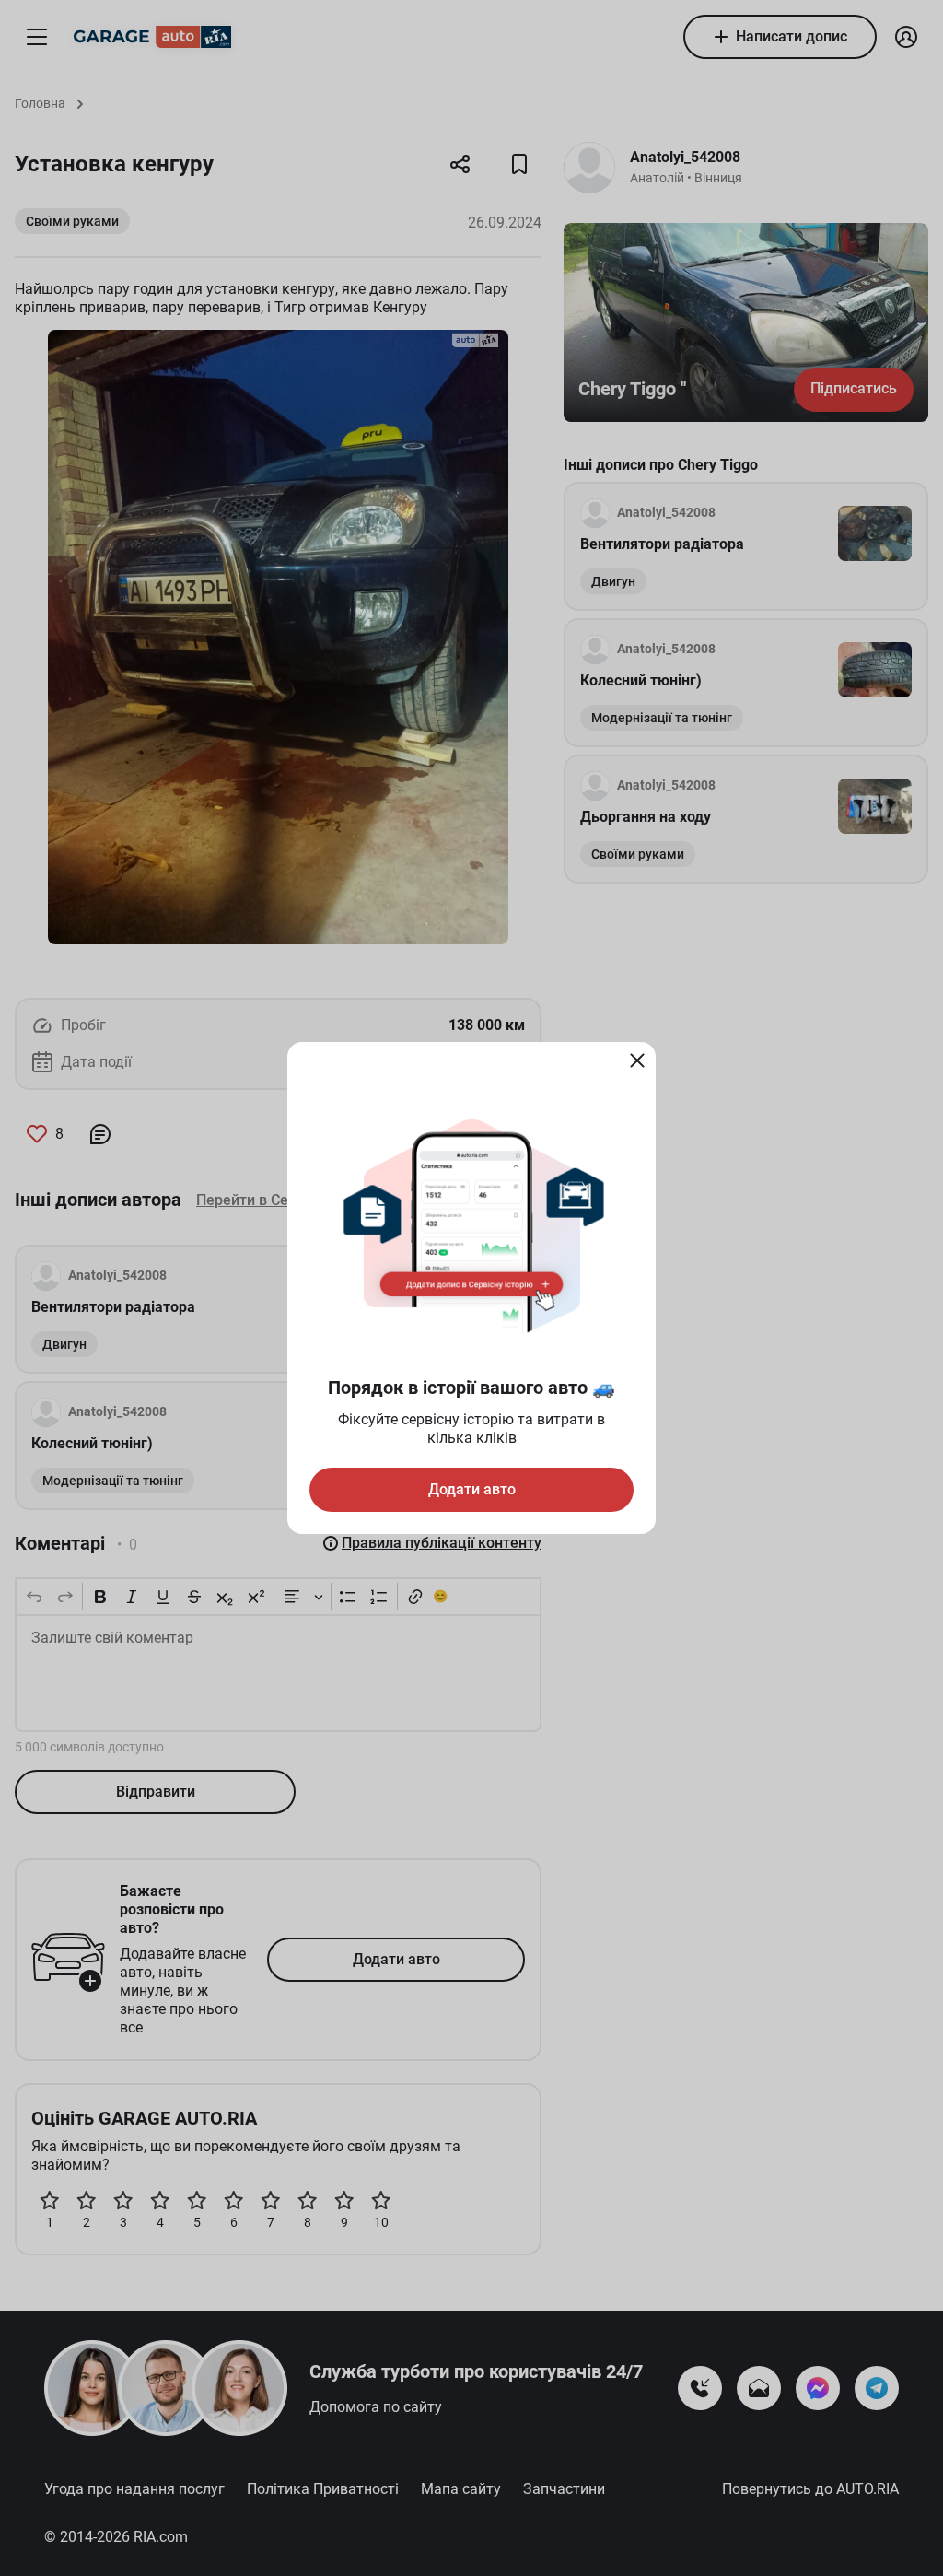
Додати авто (472, 1489)
